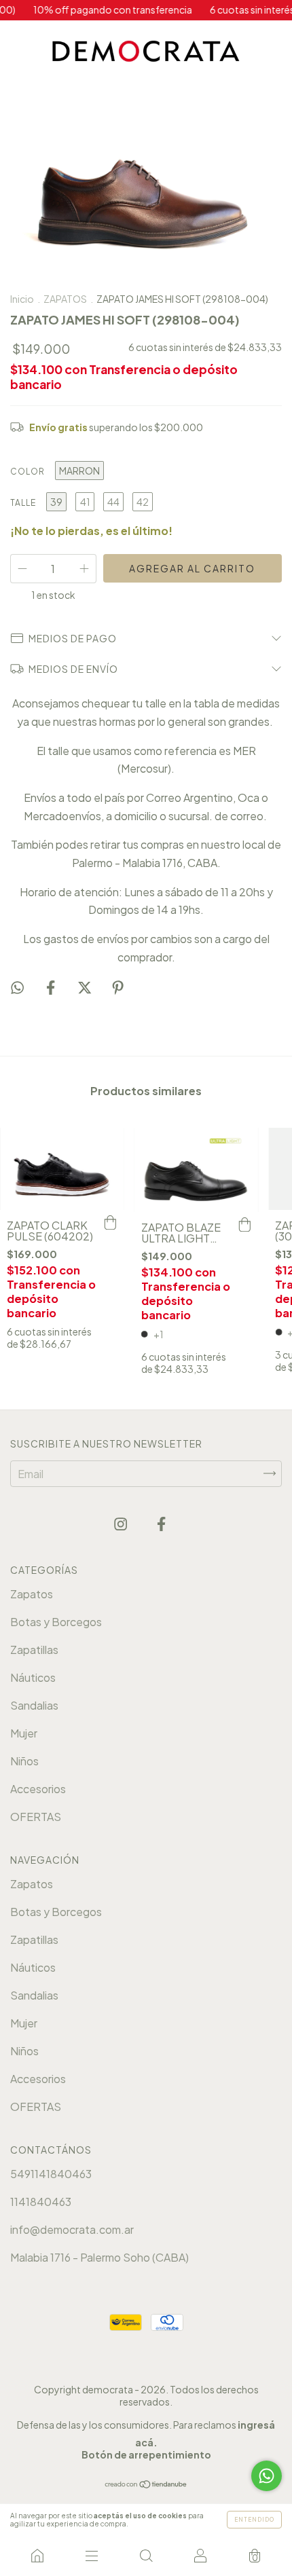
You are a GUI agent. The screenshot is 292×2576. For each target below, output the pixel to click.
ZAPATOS (65, 299)
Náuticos (33, 1677)
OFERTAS (36, 1817)
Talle (23, 503)
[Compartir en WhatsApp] (17, 987)
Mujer (24, 1733)
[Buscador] (146, 2556)
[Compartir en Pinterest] (118, 987)
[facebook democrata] (161, 1524)
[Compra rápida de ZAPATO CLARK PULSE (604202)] (111, 1223)
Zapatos (32, 1594)
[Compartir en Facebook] (52, 987)
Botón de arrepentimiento (146, 2454)
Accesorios (38, 1789)
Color (28, 472)
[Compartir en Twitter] (86, 987)
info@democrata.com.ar (72, 2229)
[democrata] (37, 2556)
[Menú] (92, 2556)
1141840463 (41, 2202)
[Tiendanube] (146, 2484)
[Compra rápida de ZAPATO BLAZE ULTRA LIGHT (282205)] (244, 1226)
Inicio (22, 299)
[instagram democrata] (122, 1524)
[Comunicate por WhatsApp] (267, 2476)
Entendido (254, 2520)
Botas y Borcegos (56, 1622)
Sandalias (34, 1705)
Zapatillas (34, 1650)
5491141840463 (51, 2174)
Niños (24, 1761)
